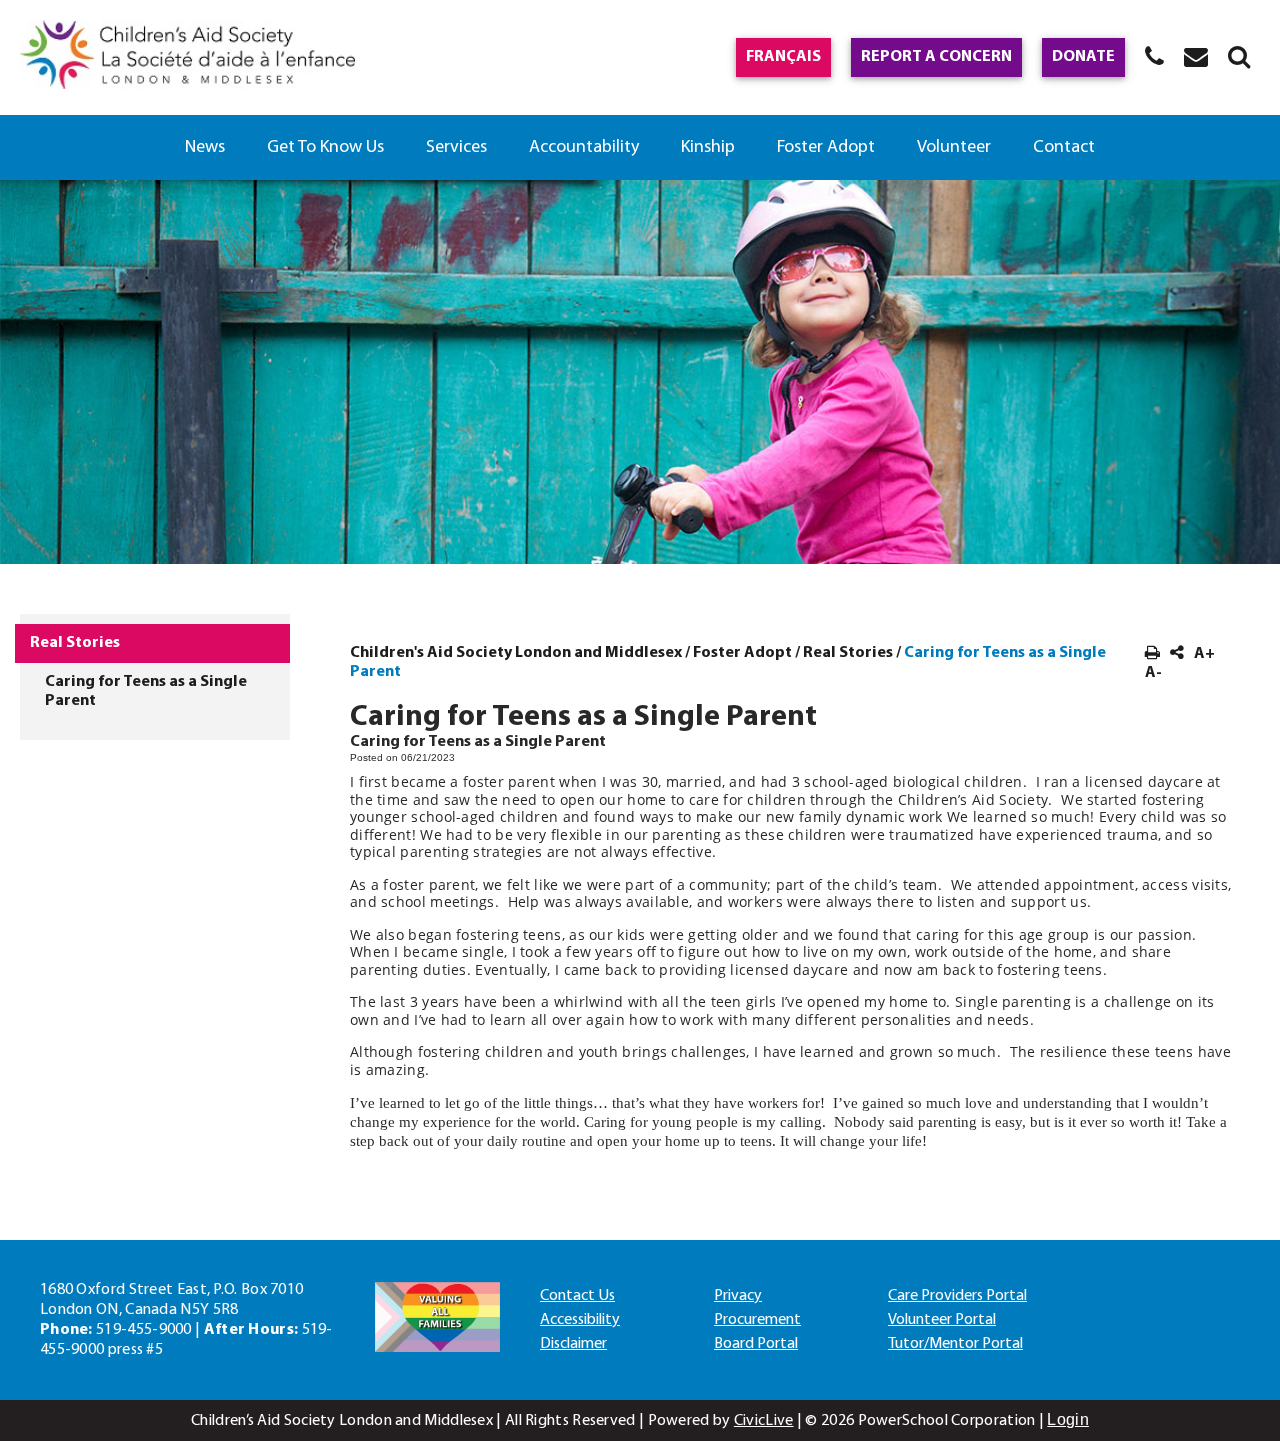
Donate (1083, 57)
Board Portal (756, 1344)
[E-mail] (1196, 56)
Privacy (738, 1296)
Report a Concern (936, 57)
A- (1153, 673)
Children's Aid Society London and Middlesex (516, 653)
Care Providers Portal (957, 1296)
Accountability (584, 147)
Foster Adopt (826, 147)
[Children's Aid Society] (187, 57)
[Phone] (1154, 56)
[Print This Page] (1152, 654)
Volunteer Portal (942, 1320)
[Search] (1239, 56)
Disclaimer (573, 1344)
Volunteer (954, 147)
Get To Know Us (325, 147)
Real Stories (848, 653)
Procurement (757, 1320)
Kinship (708, 147)
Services (456, 147)
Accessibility (580, 1320)
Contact (1064, 147)
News (205, 147)
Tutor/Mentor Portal (955, 1344)
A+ (1204, 654)
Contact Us (577, 1296)
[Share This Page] (1177, 654)
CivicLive (764, 1421)
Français (783, 57)
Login (1068, 1419)
